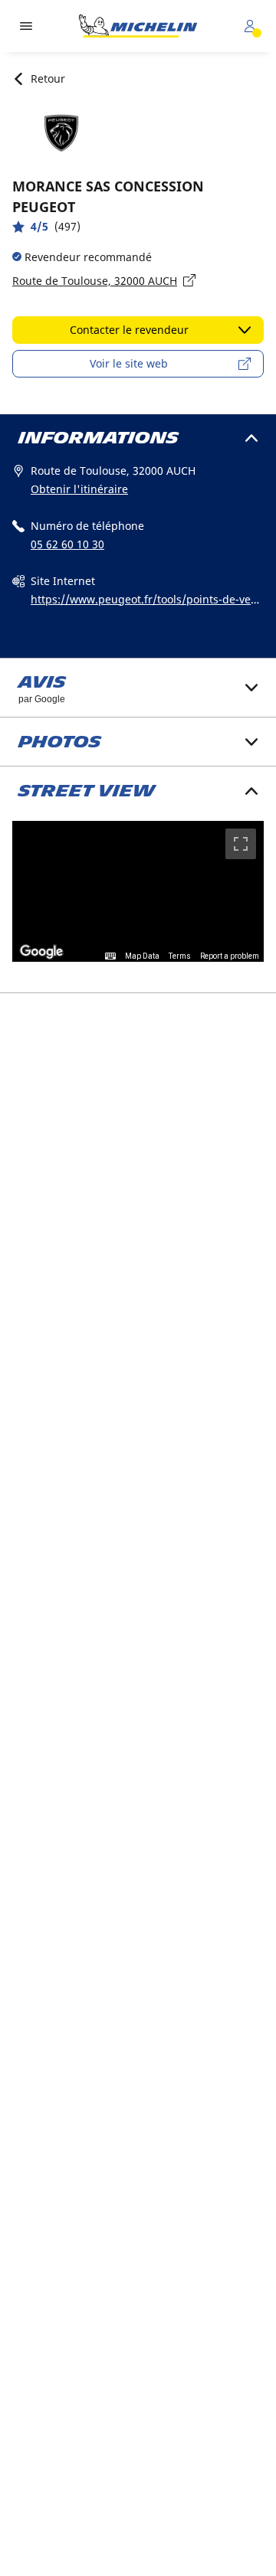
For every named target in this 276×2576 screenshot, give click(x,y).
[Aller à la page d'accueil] (138, 26)
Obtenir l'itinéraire (79, 489)
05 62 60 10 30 (67, 544)
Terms (180, 956)
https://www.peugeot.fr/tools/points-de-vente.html (146, 600)
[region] (138, 892)
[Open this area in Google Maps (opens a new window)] (41, 952)
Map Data (142, 956)
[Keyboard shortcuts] (110, 956)
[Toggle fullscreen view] (241, 844)
